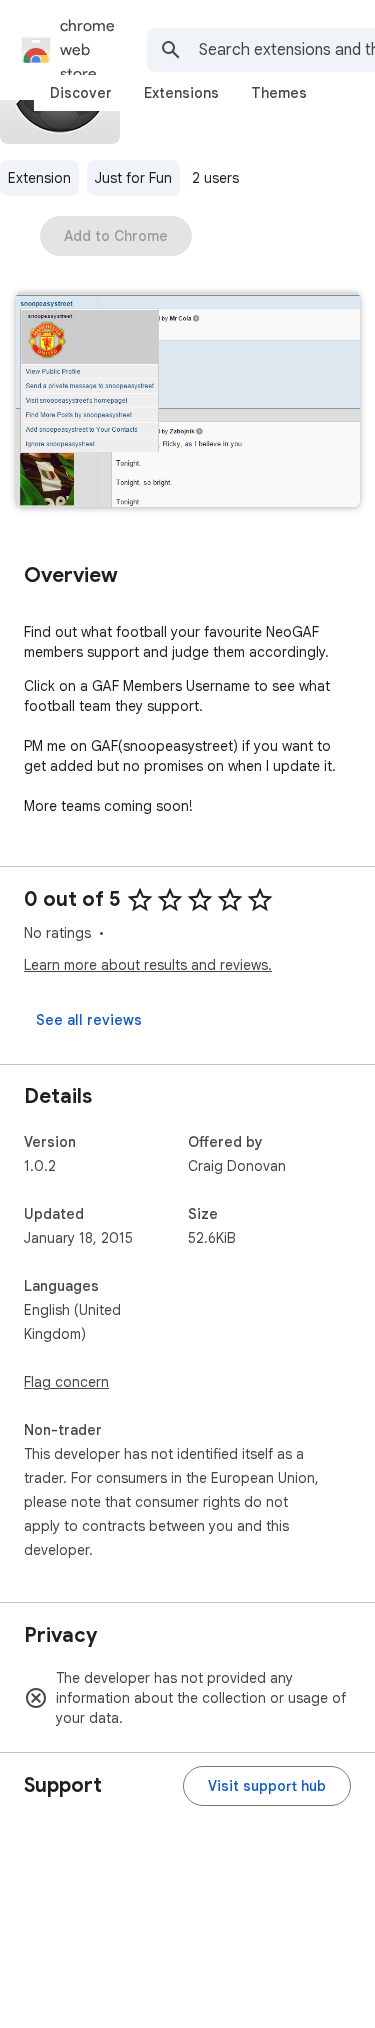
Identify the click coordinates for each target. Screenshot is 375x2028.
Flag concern (66, 1382)
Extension (39, 178)
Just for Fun (133, 178)
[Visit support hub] (267, 1786)
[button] (188, 401)
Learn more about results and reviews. (148, 965)
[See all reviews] (89, 1020)
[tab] (81, 93)
